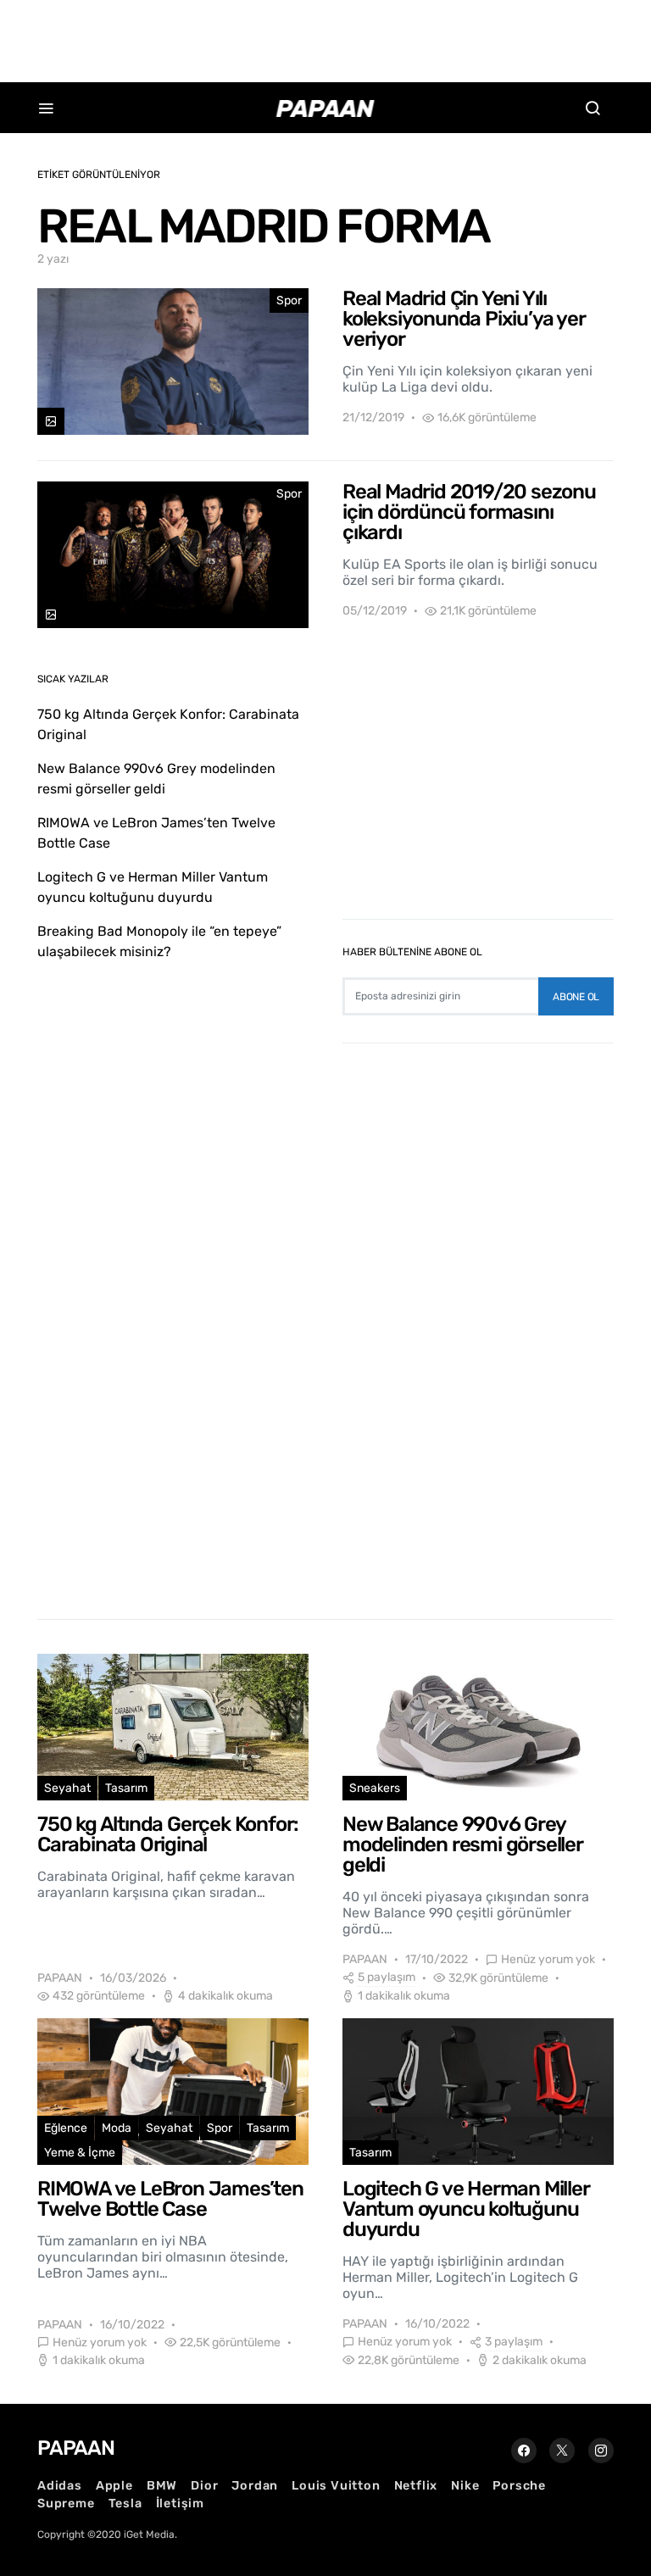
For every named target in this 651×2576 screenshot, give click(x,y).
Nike (465, 2486)
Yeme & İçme (80, 2153)
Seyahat (67, 1788)
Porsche (519, 2486)
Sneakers (375, 1788)
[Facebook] (524, 2451)
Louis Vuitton (336, 2486)
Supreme (66, 2504)
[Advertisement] (325, 38)
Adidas (60, 2486)
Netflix (416, 2486)
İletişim (180, 2504)
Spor (289, 300)
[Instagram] (601, 2451)
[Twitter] (562, 2451)
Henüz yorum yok (548, 1959)
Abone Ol (576, 997)
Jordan (255, 2486)
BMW (162, 2486)
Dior (204, 2486)
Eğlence (66, 2128)
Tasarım (126, 1788)
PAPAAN (60, 1978)
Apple (114, 2486)
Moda (117, 2128)
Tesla (125, 2504)
